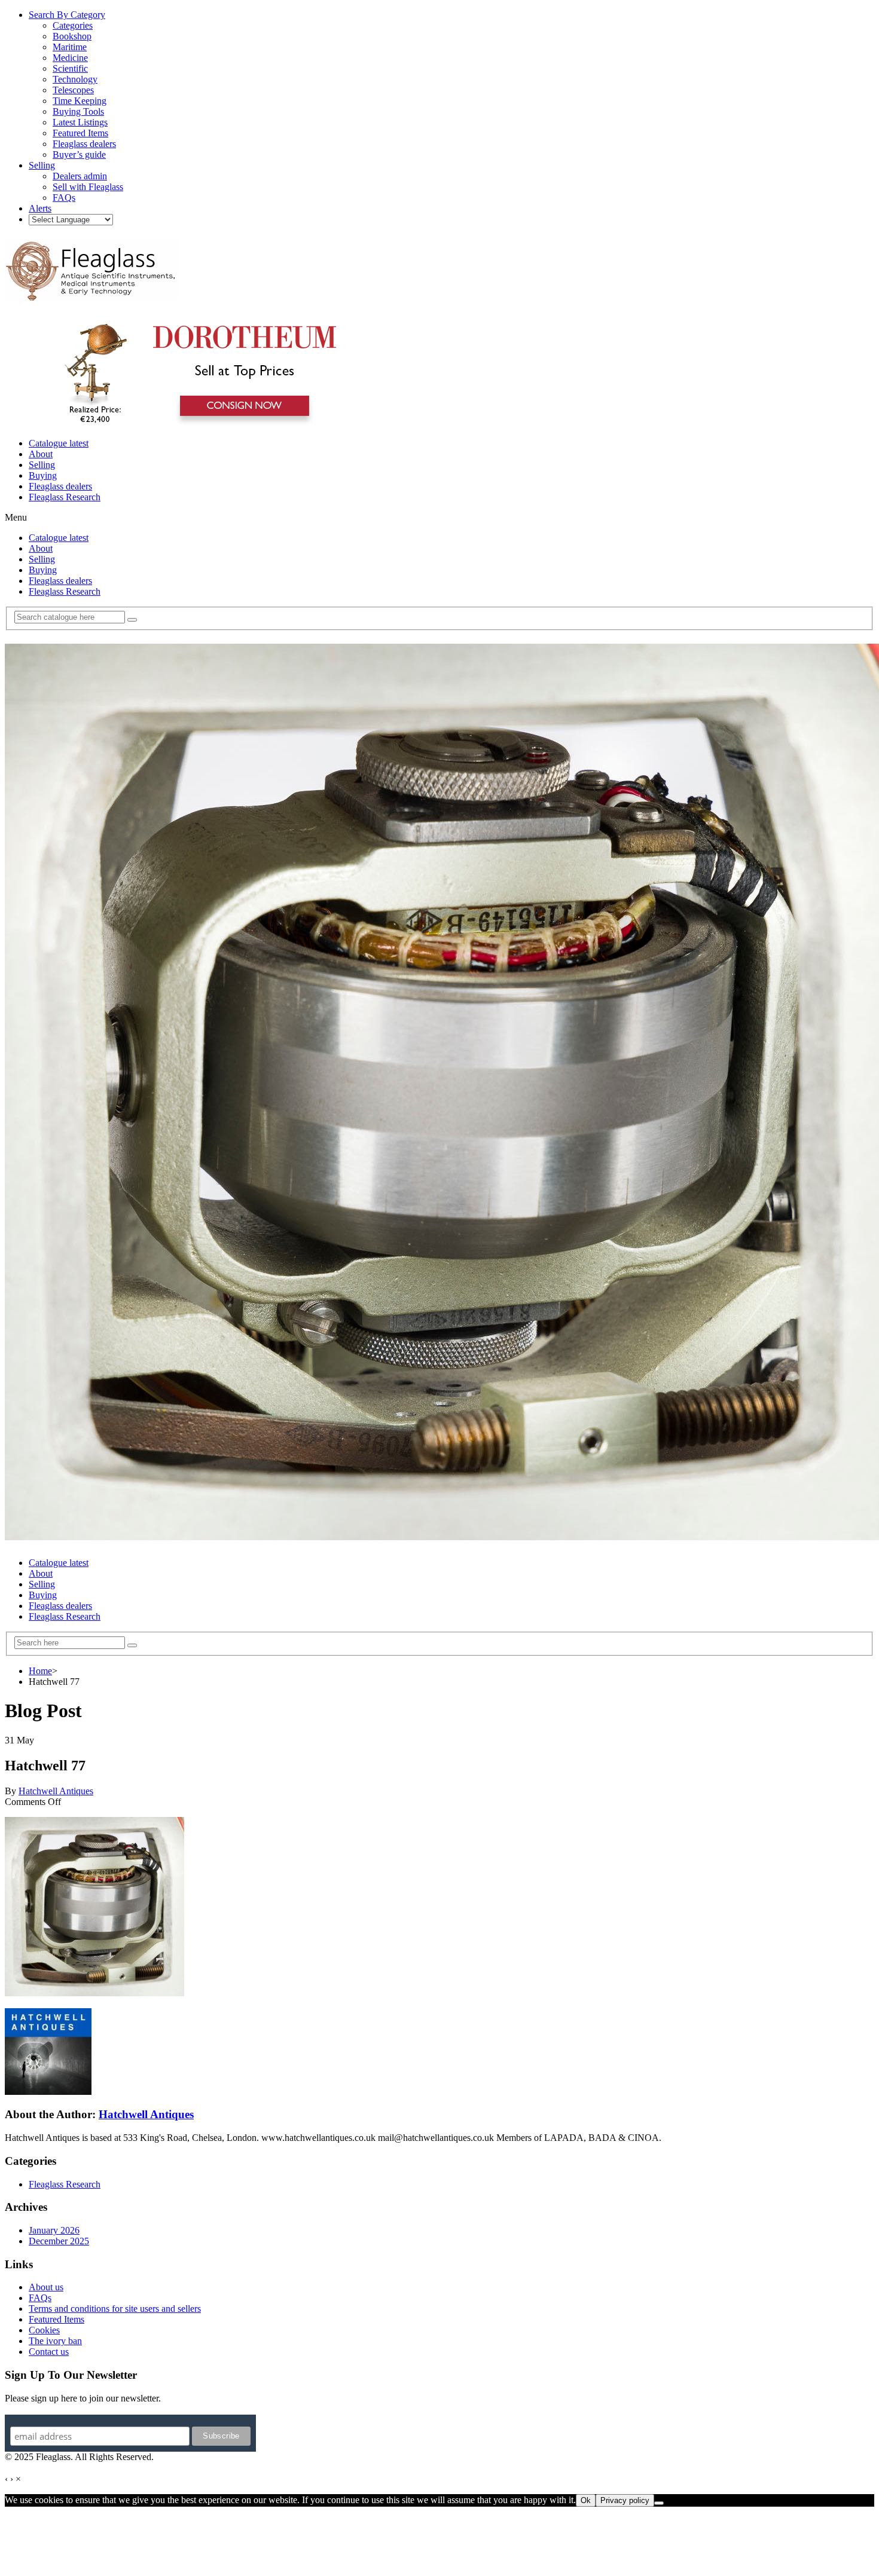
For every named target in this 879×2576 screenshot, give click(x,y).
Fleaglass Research (65, 497)
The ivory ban (55, 2341)
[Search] (132, 620)
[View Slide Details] (195, 423)
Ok (586, 2500)
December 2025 (59, 2241)
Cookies (44, 2330)
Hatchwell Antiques (56, 1791)
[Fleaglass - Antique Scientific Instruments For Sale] (91, 294)
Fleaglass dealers (60, 486)
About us (46, 2287)
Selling (42, 465)
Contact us (49, 2352)
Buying (43, 475)
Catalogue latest (59, 443)
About (41, 454)
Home (40, 1671)
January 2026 (54, 2230)
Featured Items (57, 2319)
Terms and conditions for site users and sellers (115, 2309)
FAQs (40, 2298)
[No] (659, 2503)
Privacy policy (625, 2500)
